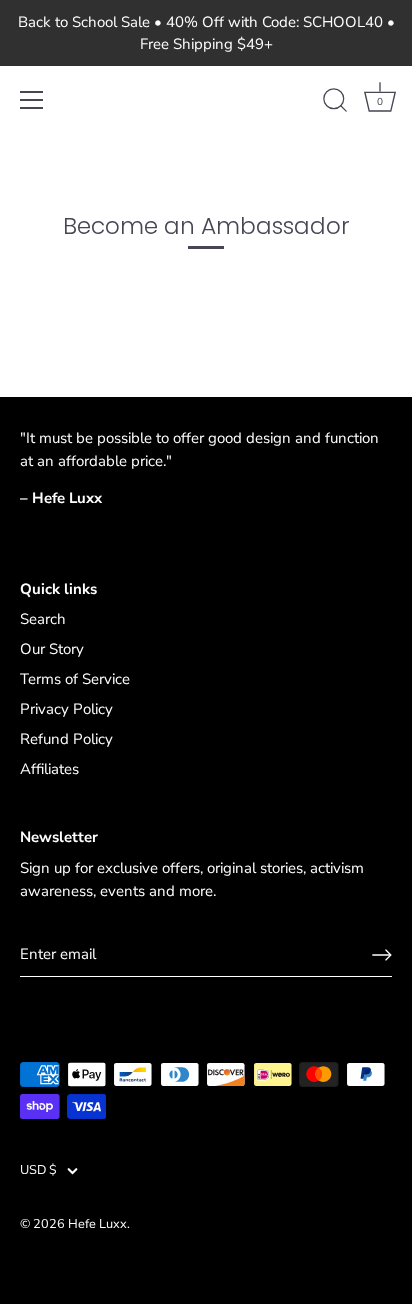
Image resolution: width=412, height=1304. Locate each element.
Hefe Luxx (97, 1224)
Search (43, 619)
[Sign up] (382, 955)
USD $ (38, 1171)
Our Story (52, 649)
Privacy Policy (66, 709)
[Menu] (32, 100)
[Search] (335, 103)
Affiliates (49, 769)
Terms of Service (75, 679)
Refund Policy (66, 739)
